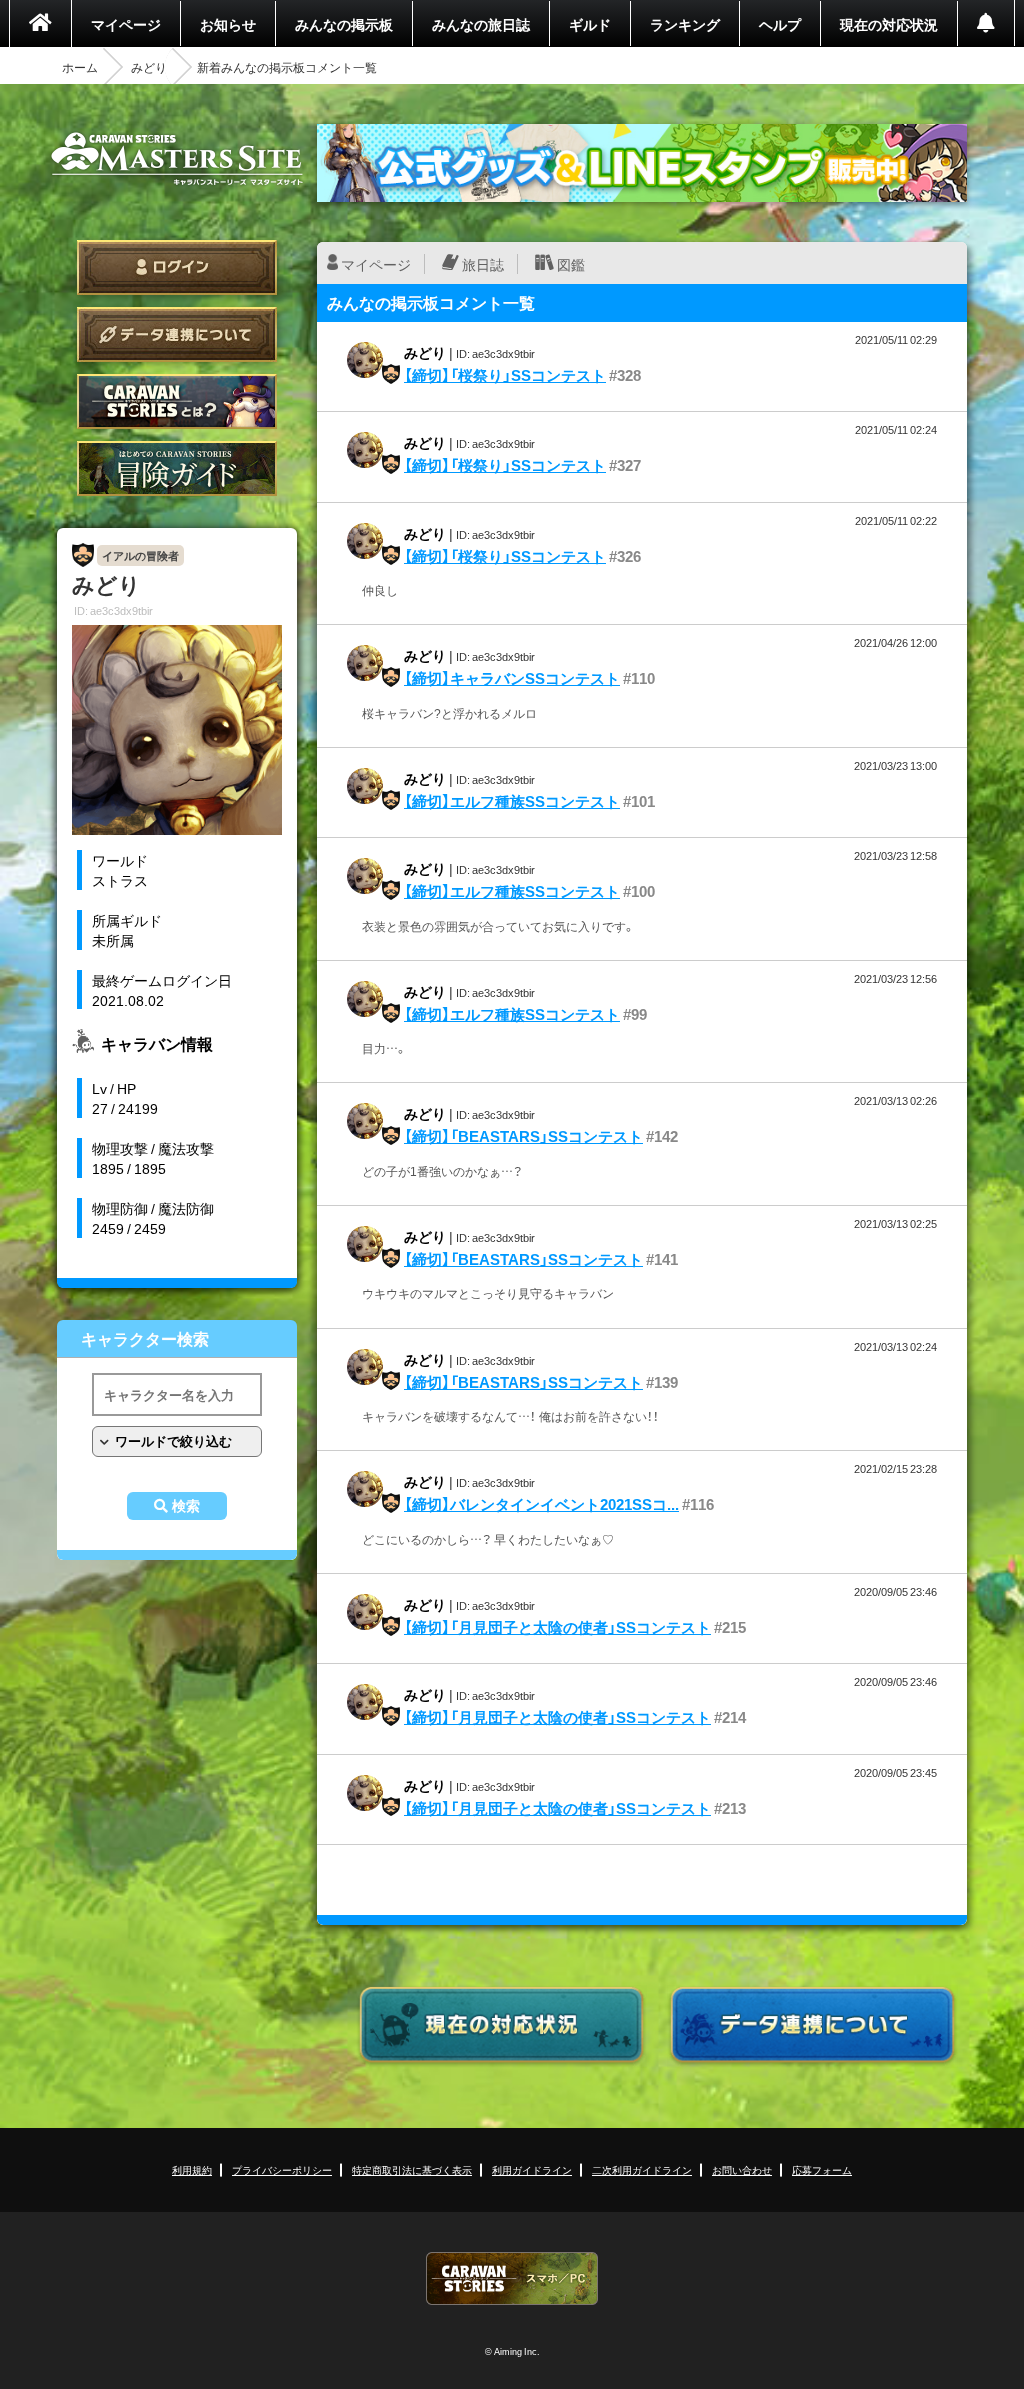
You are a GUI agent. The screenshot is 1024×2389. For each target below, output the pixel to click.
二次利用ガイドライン (642, 2169)
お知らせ (228, 24)
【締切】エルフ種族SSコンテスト (512, 801)
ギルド (590, 24)
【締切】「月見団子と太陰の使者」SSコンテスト (557, 1627)
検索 (186, 1506)
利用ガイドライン (532, 2169)
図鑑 (571, 264)
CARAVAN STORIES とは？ (177, 401)
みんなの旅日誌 (481, 24)
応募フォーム (822, 2169)
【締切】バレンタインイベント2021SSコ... (541, 1504)
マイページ (126, 24)
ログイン (177, 267)
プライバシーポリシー (282, 2169)
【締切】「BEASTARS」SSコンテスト (523, 1136)
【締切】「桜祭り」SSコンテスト (505, 375)
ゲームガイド (177, 468)
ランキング (685, 24)
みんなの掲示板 (344, 24)
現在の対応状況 (889, 24)
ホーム (80, 67)
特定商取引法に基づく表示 (412, 2169)
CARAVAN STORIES (512, 2278)
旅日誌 (483, 264)
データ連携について (177, 334)
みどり (149, 67)
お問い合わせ (742, 2169)
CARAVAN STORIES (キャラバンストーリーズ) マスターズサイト (177, 159)
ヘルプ (780, 24)
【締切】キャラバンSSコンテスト (512, 678)
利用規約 (192, 2169)
